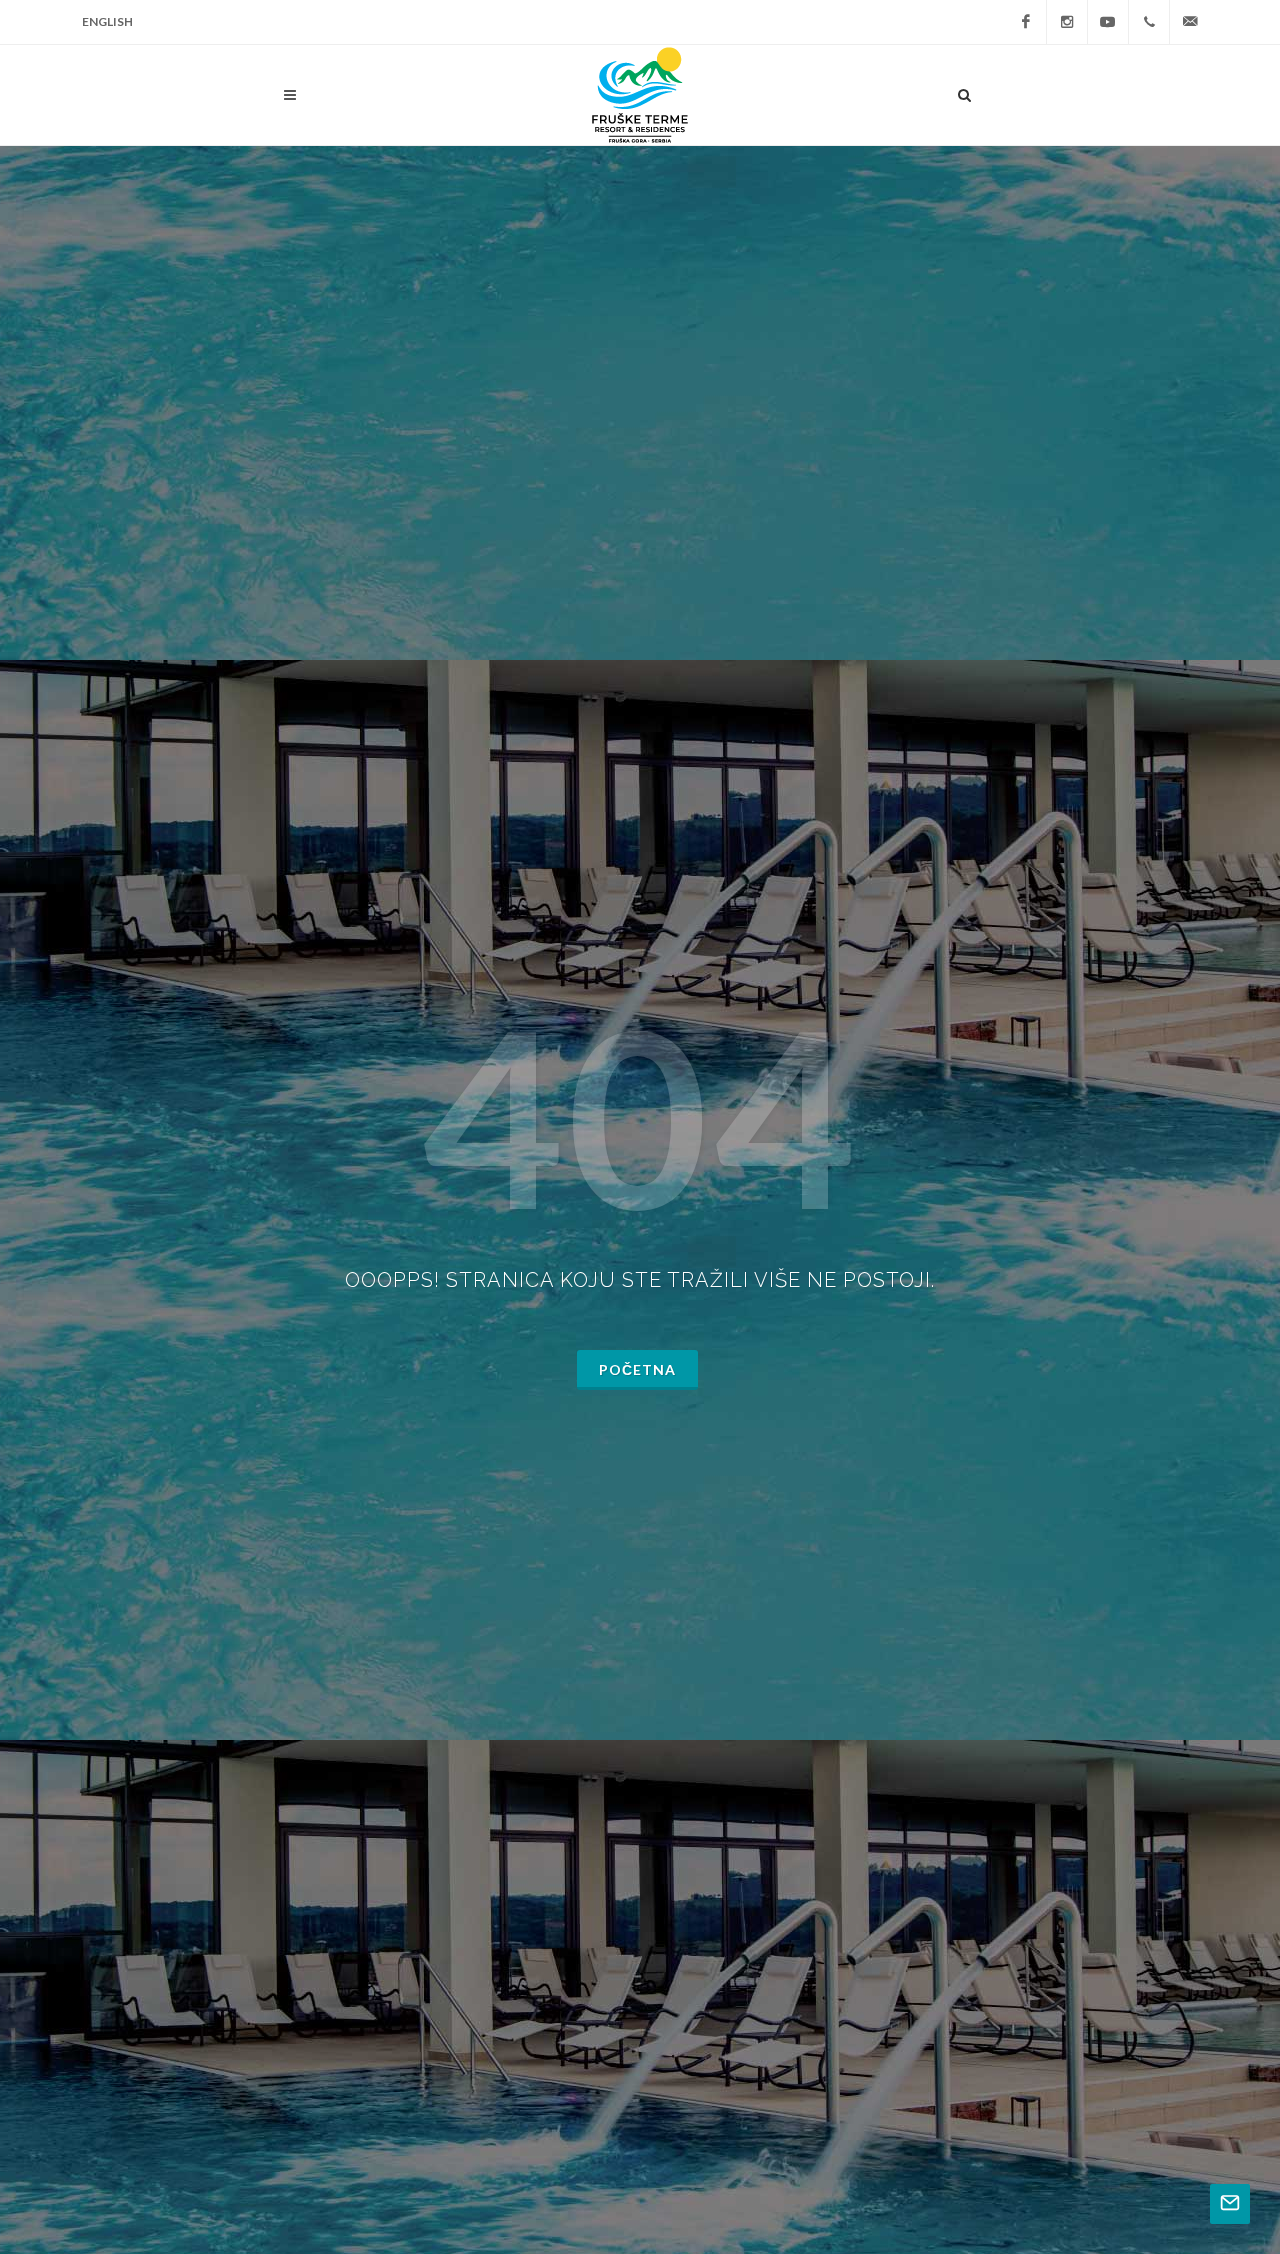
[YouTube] (1108, 22)
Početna (637, 1369)
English (107, 21)
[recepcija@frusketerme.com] (1190, 22)
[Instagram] (1067, 22)
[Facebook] (1026, 22)
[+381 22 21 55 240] (1149, 22)
